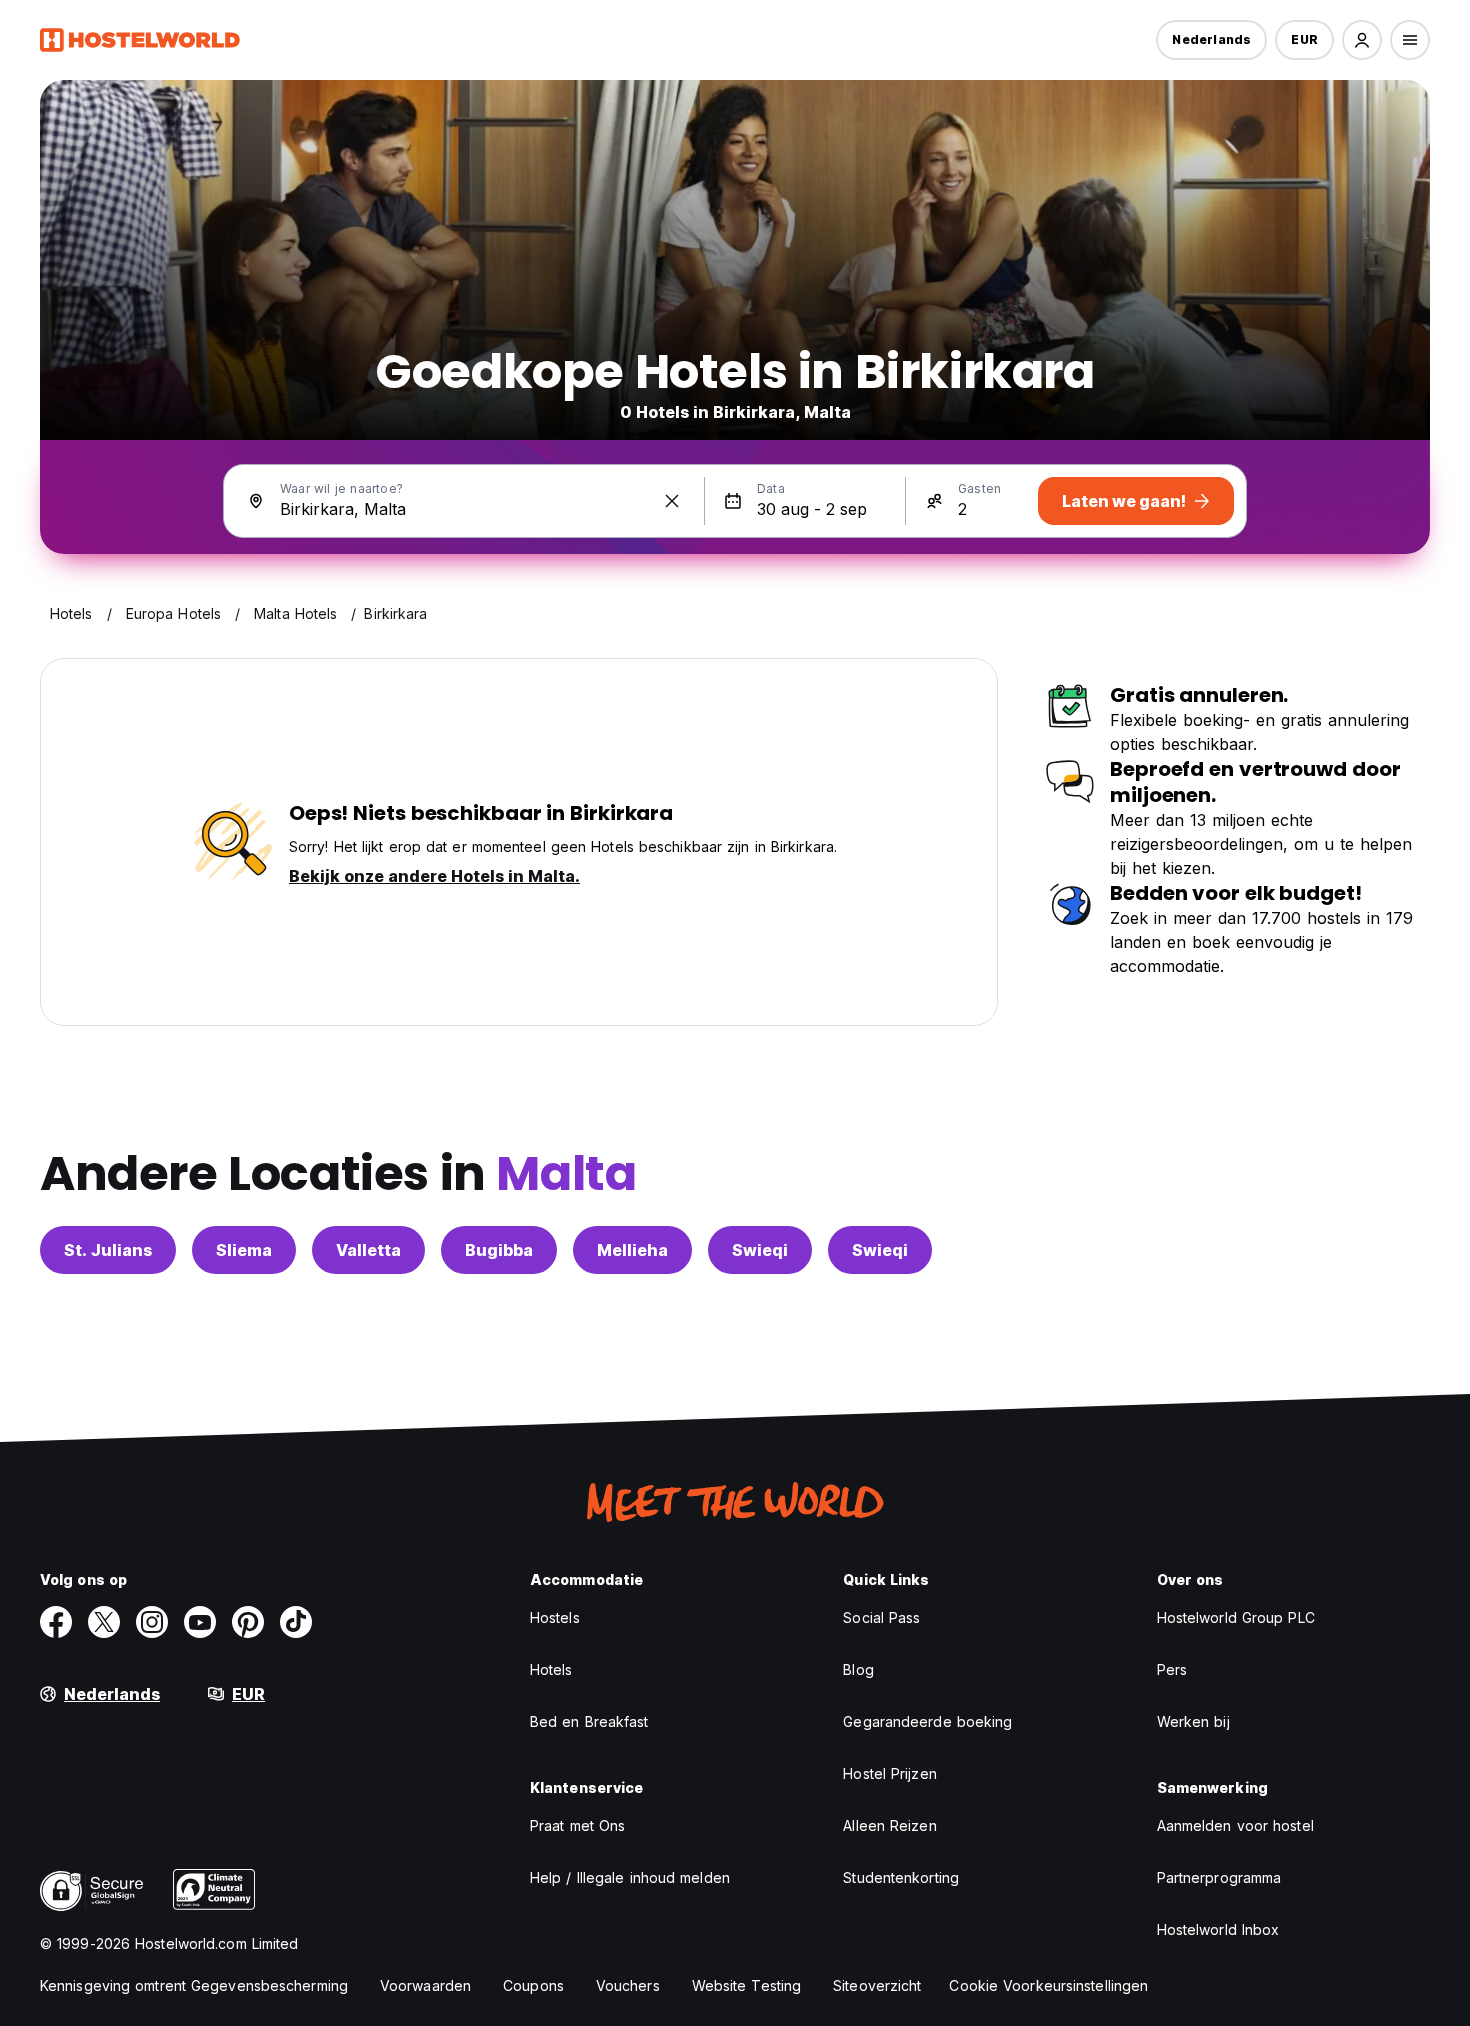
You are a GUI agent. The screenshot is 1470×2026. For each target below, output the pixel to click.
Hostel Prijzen (889, 1773)
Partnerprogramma (1219, 1877)
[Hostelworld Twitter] (104, 1622)
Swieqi (760, 1250)
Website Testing (747, 1985)
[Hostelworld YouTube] (200, 1622)
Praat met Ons (577, 1825)
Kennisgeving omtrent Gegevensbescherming (194, 1985)
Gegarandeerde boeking (927, 1721)
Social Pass (881, 1617)
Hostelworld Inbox (1218, 1929)
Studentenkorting (901, 1877)
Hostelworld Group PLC (1236, 1617)
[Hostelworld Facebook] (56, 1622)
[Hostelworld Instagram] (152, 1622)
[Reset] (672, 501)
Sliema (244, 1250)
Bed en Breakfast (589, 1721)
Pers (1172, 1669)
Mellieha (632, 1250)
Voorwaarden (425, 1985)
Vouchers (628, 1985)
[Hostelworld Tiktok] (296, 1622)
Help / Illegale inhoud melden (630, 1877)
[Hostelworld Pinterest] (248, 1622)
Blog (858, 1669)
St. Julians (108, 1250)
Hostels (555, 1617)
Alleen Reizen (889, 1825)
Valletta (368, 1250)
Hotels (551, 1669)
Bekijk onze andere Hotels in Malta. (434, 876)
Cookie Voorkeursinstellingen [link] (1048, 1985)
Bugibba (499, 1250)
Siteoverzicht (877, 1985)
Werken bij (1193, 1721)
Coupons (533, 1985)
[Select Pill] (1362, 40)
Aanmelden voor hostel (1235, 1825)
